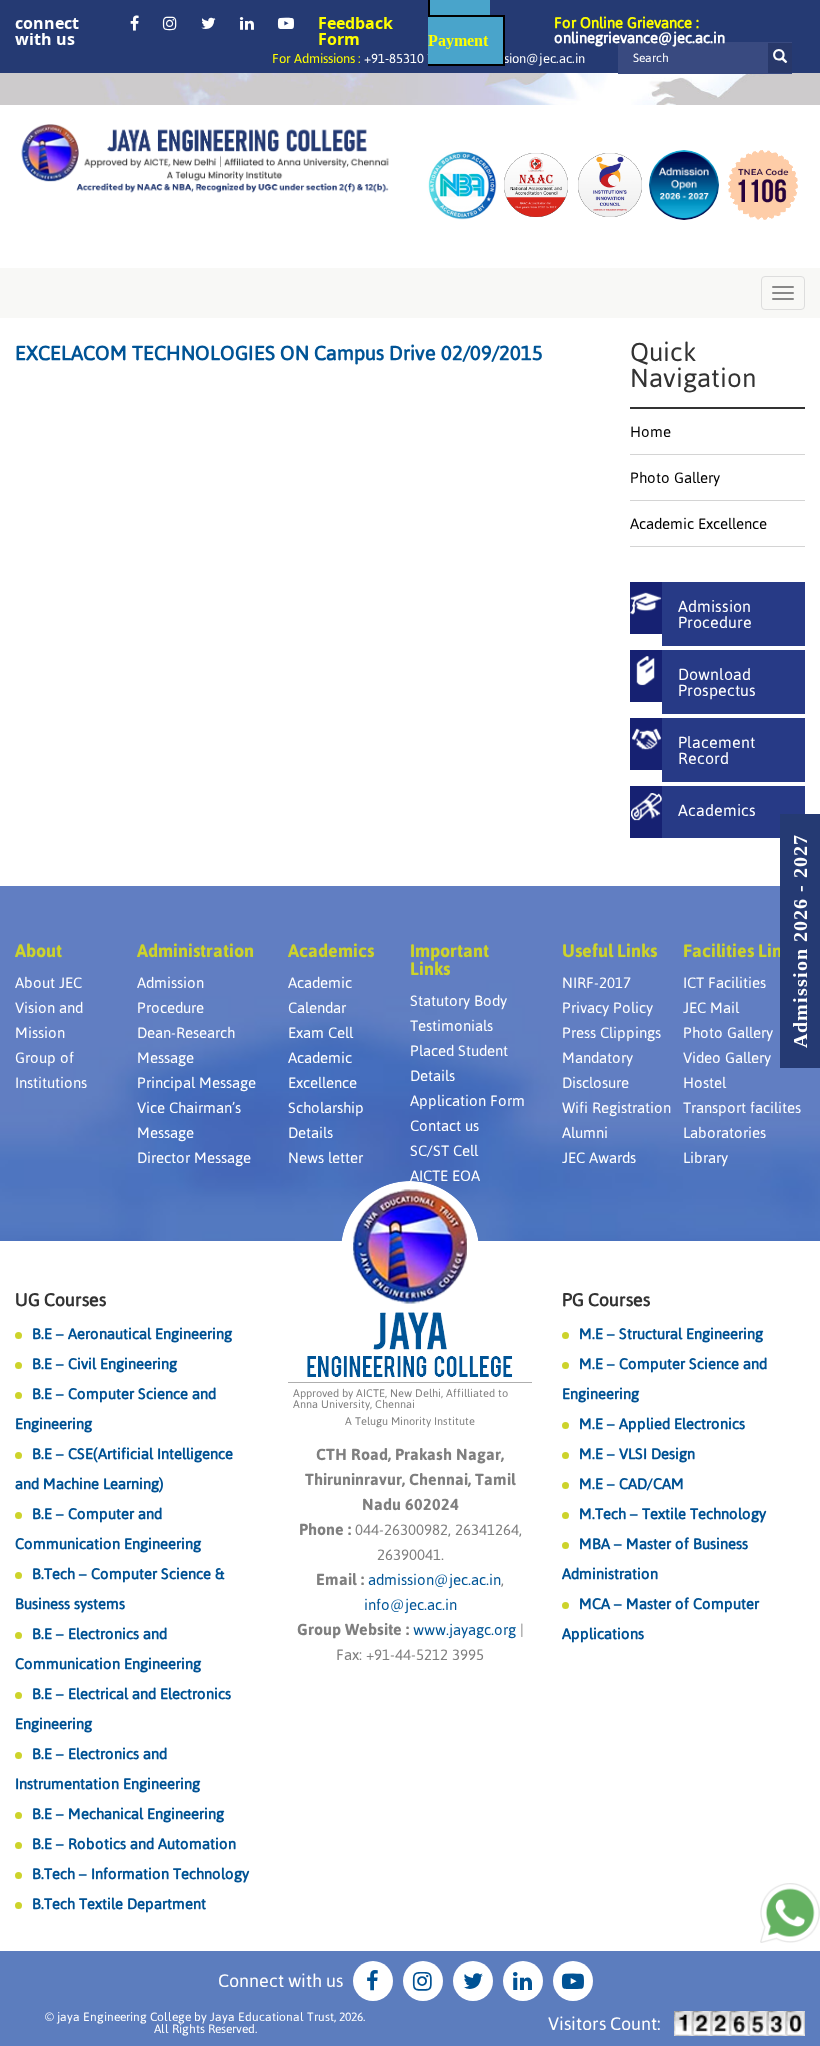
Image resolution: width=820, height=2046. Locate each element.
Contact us (444, 1125)
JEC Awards (599, 1157)
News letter (325, 1157)
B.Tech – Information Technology (140, 1873)
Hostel (704, 1082)
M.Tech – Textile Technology (672, 1513)
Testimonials (451, 1025)
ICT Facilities (724, 982)
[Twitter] (208, 23)
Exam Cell (320, 1032)
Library (705, 1157)
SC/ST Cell (444, 1150)
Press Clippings (611, 1032)
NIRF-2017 (596, 982)
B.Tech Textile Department (119, 1903)
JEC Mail (711, 1007)
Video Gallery (727, 1057)
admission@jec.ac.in (528, 58)
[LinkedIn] (247, 23)
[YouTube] (286, 23)
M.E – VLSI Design (637, 1453)
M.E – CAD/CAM (631, 1483)
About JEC (48, 982)
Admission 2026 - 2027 (800, 941)
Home (650, 431)
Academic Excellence (698, 523)
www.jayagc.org (464, 1629)
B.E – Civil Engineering (104, 1363)
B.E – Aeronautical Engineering (132, 1333)
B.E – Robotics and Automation (134, 1843)
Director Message (194, 1157)
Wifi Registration (616, 1107)
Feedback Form (355, 31)
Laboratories (724, 1132)
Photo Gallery (675, 477)
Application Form (467, 1100)
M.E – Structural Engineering (671, 1333)
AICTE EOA (445, 1175)
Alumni (585, 1132)
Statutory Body (458, 1000)
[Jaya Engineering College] (205, 161)
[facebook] (134, 23)
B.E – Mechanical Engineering (128, 1813)
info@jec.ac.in (410, 1604)
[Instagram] (170, 23)
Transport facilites (742, 1107)
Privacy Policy (607, 1007)
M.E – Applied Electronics (662, 1423)
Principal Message (196, 1082)
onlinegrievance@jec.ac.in (639, 37)
